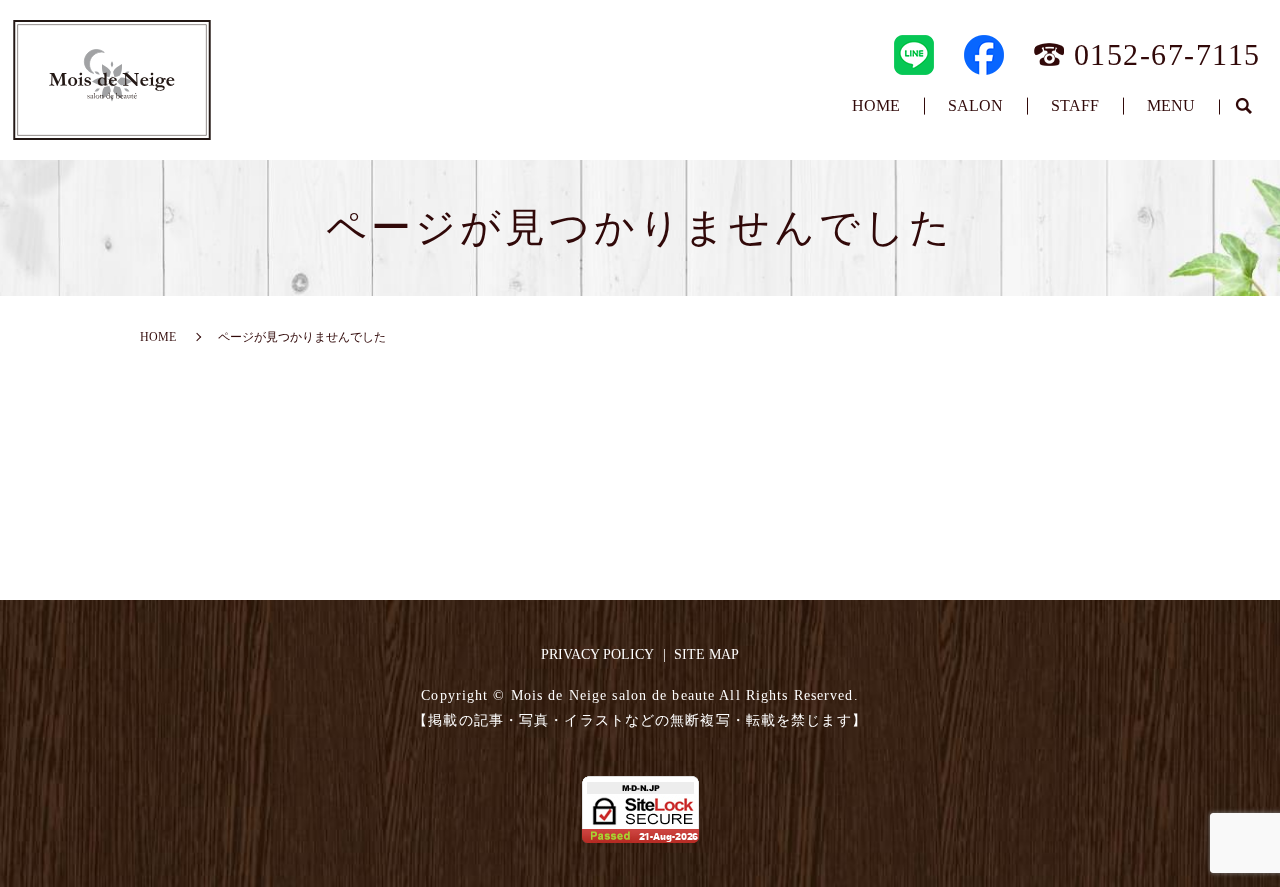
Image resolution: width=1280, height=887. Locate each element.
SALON (975, 105)
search (1243, 107)
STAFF (1075, 105)
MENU (1171, 105)
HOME (876, 105)
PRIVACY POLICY (597, 654)
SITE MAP (706, 654)
